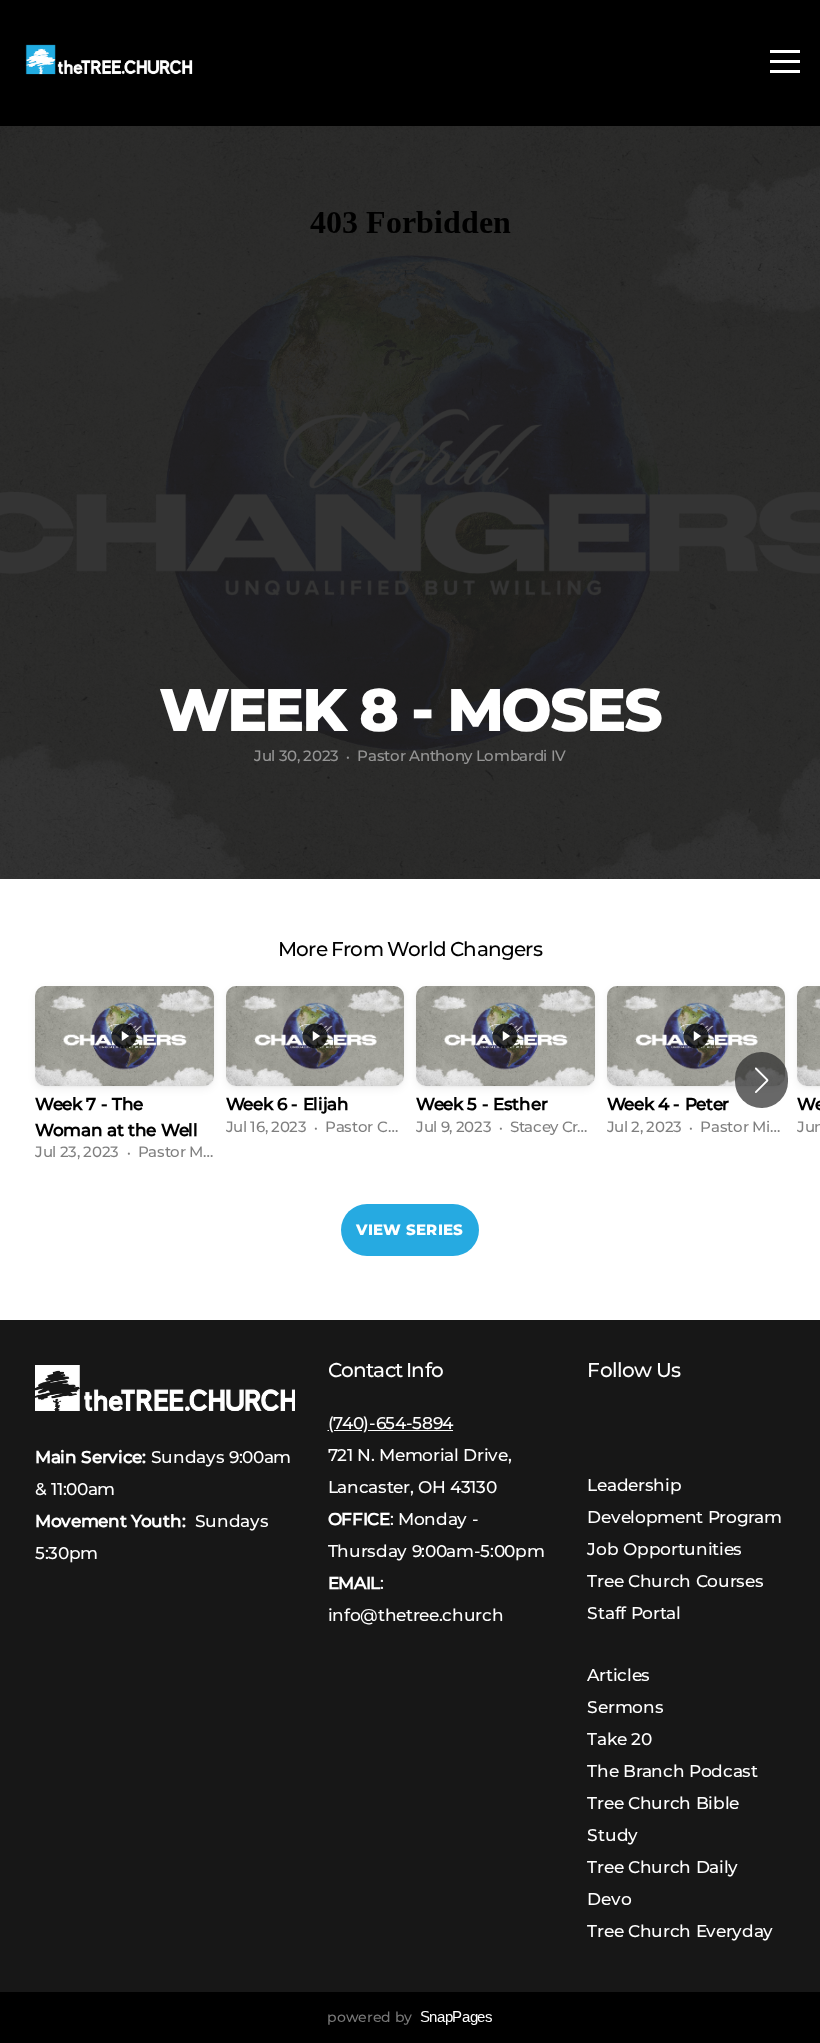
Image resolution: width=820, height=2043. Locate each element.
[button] (761, 1080)
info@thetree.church (416, 1614)
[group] (124, 1080)
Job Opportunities (664, 1548)
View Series (409, 1229)
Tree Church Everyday (680, 1930)
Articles (618, 1674)
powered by (409, 2017)
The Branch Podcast (672, 1770)
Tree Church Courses (675, 1580)
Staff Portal (633, 1612)
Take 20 (619, 1738)
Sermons (625, 1706)
